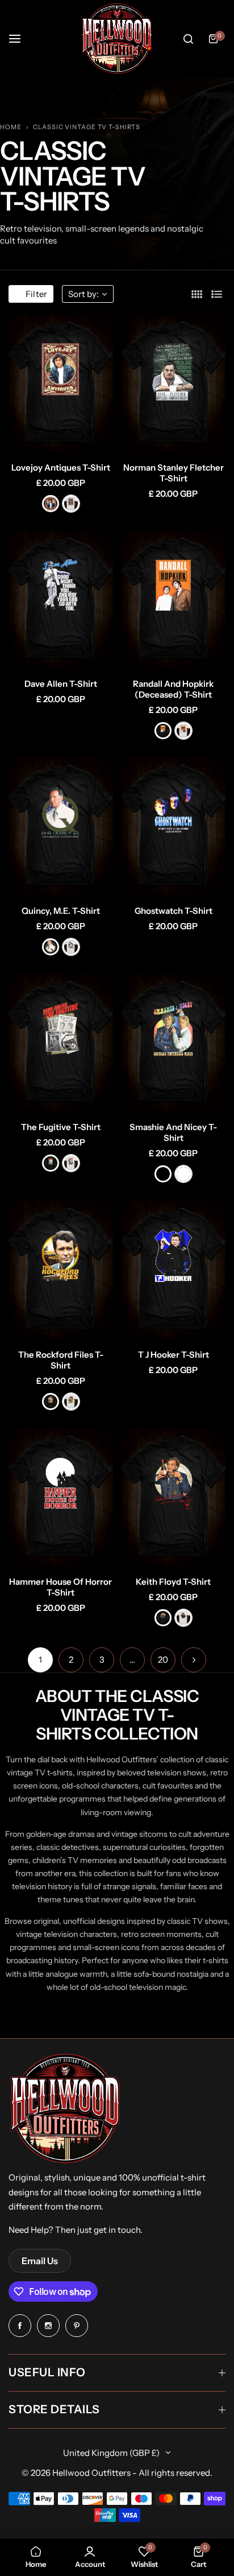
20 (163, 1660)
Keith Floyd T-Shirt (173, 1582)
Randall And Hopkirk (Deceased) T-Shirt (173, 689)
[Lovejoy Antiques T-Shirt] (61, 384)
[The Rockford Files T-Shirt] (61, 1270)
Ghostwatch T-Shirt (174, 911)
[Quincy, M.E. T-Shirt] (61, 827)
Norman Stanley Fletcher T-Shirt (174, 473)
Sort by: (83, 294)
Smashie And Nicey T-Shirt (173, 1132)
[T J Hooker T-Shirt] (174, 1270)
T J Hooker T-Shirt (174, 1355)
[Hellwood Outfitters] (117, 39)
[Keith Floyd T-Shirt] (174, 1498)
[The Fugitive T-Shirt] (61, 1043)
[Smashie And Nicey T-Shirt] (174, 1043)
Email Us (40, 2261)
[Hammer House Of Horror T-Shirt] (61, 1498)
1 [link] (40, 1660)
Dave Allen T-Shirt (61, 684)
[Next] (194, 1660)
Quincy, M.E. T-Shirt (61, 911)
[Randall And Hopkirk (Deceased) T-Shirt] (174, 600)
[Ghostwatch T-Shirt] (174, 827)
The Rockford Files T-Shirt (61, 1360)
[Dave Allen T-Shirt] (61, 600)
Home (11, 127)
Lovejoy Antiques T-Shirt (61, 467)
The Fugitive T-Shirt (61, 1127)
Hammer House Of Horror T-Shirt (60, 1587)
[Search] (188, 39)
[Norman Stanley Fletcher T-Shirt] (174, 384)
